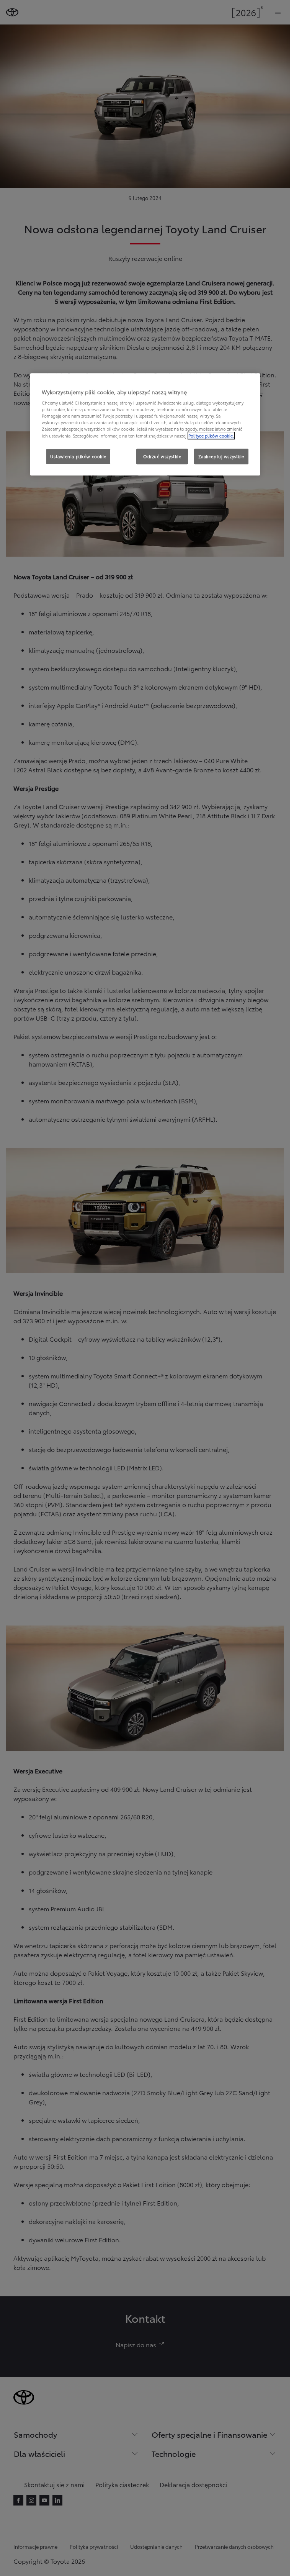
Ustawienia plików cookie (78, 456)
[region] (145, 424)
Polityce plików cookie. (211, 436)
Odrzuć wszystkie (162, 456)
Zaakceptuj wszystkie (221, 456)
